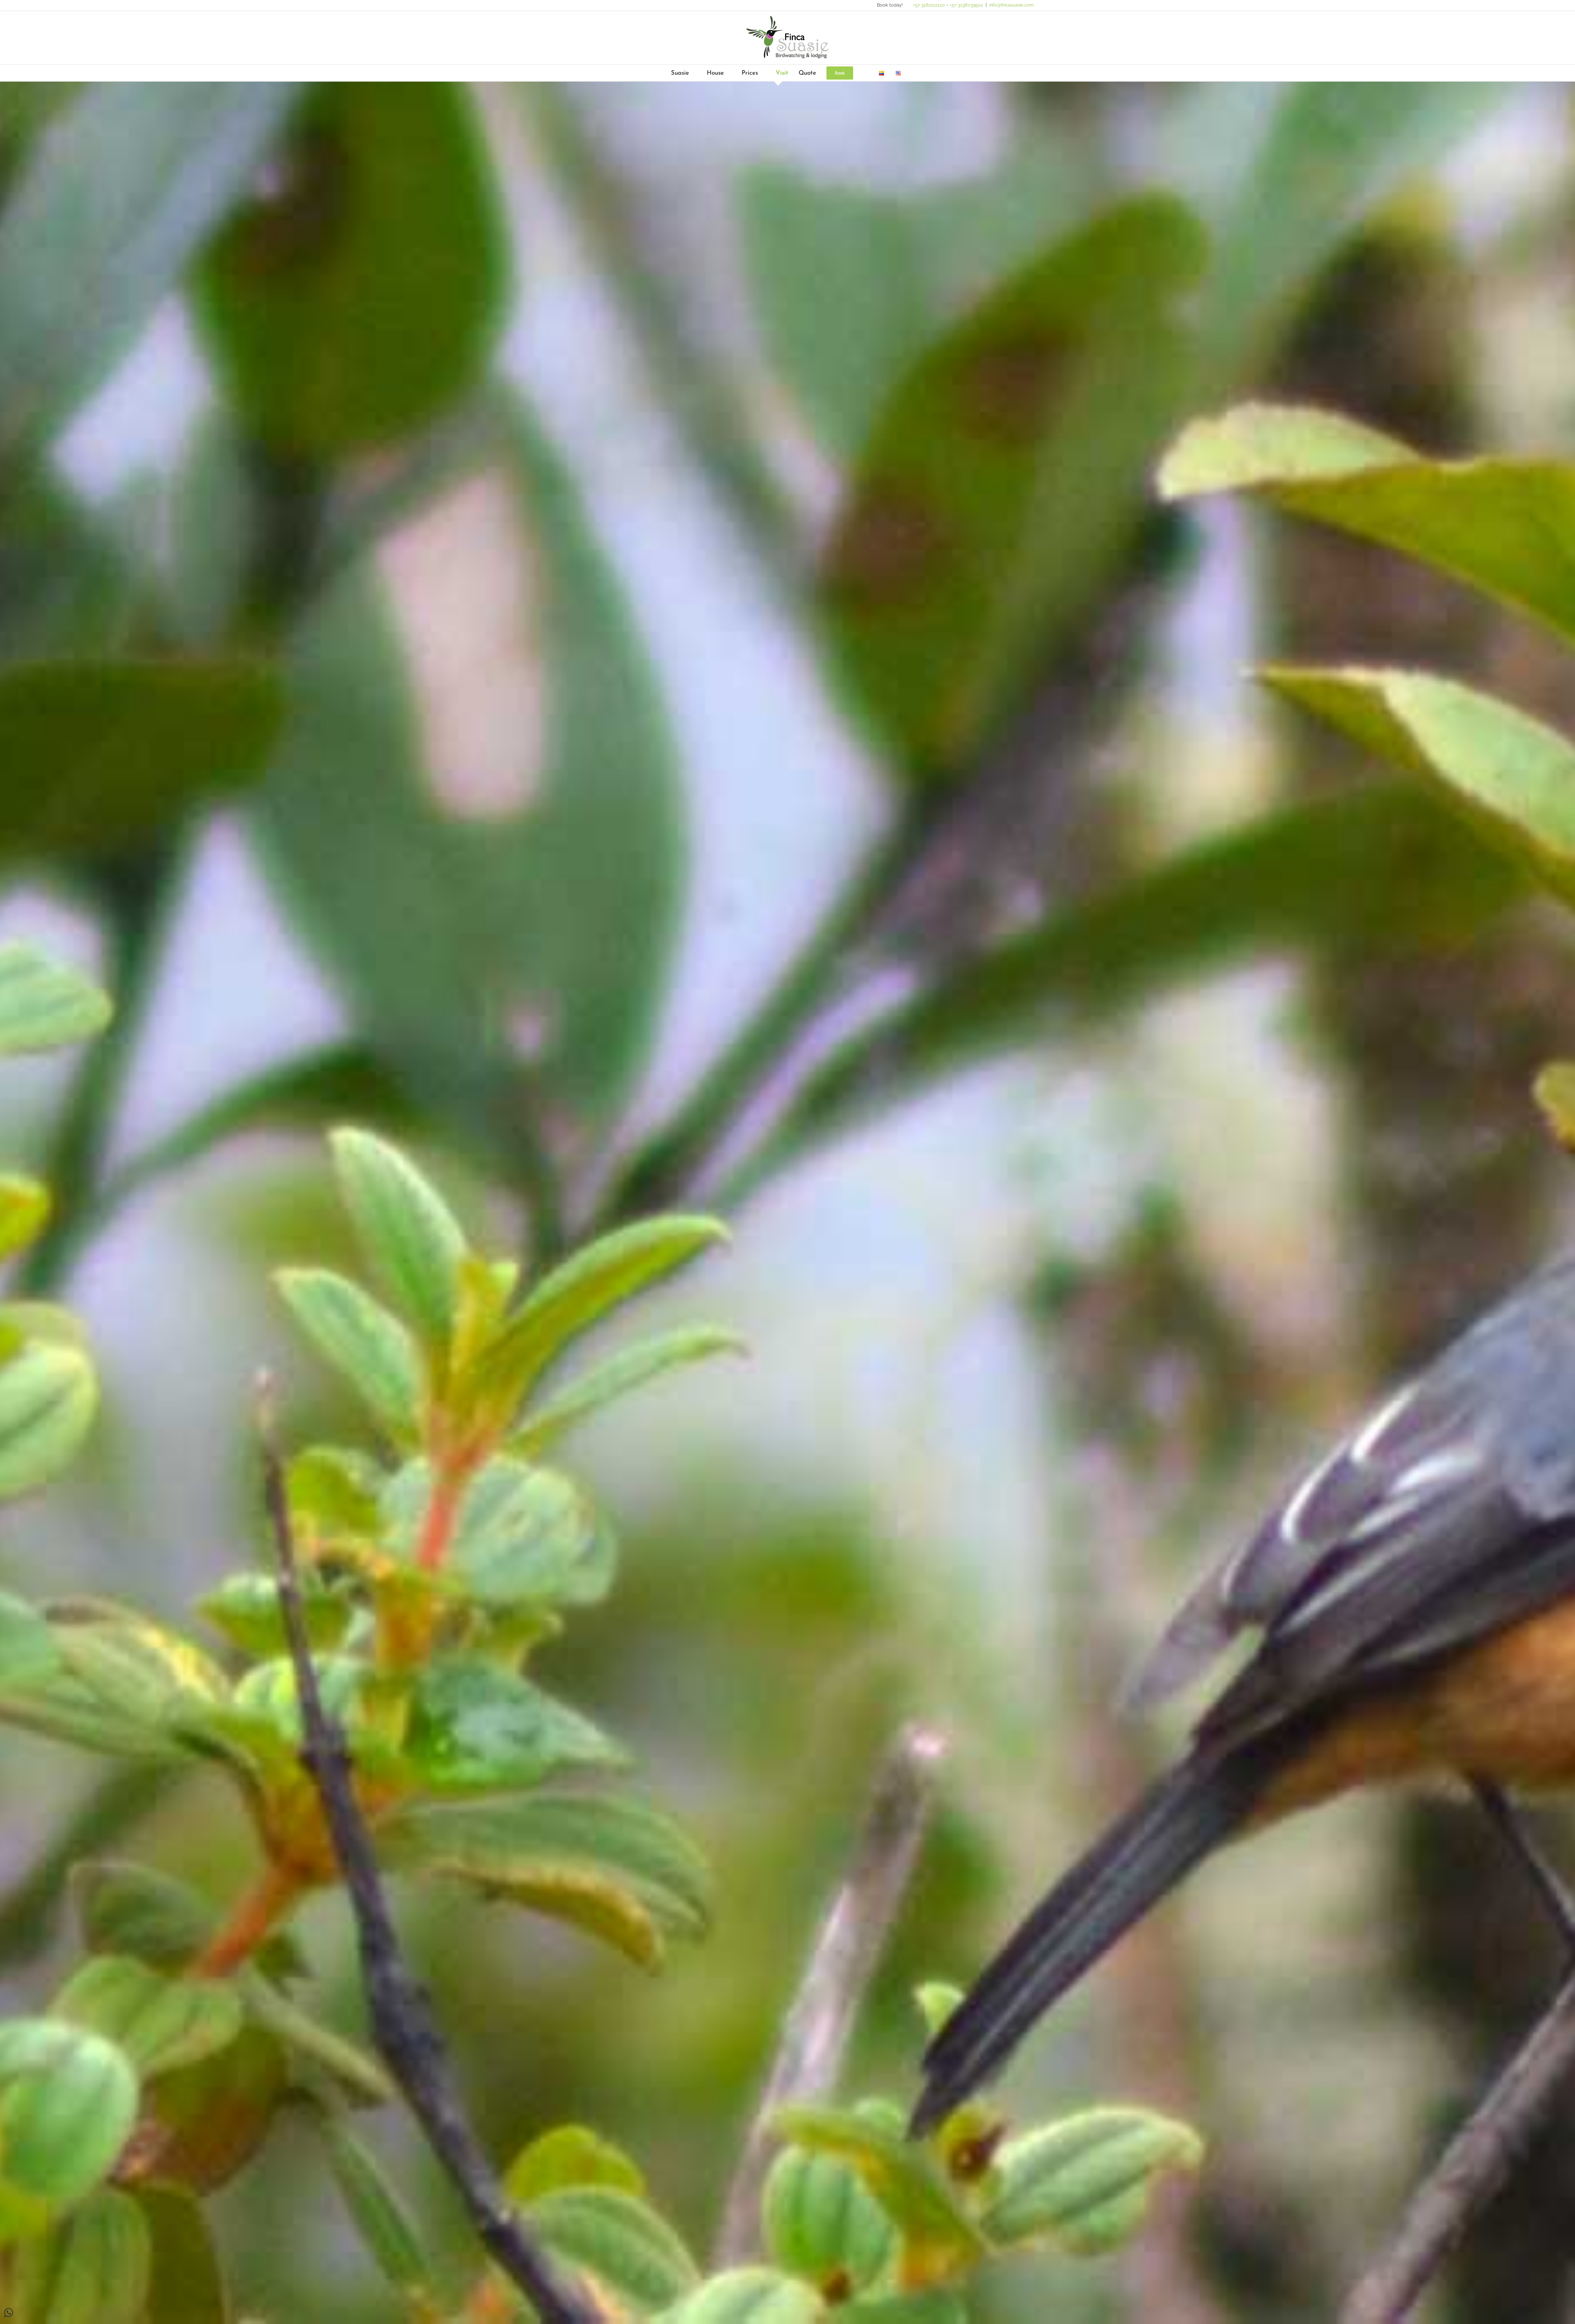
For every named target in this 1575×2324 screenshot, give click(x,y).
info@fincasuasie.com (1011, 5)
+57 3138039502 (966, 5)
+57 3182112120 (929, 5)
